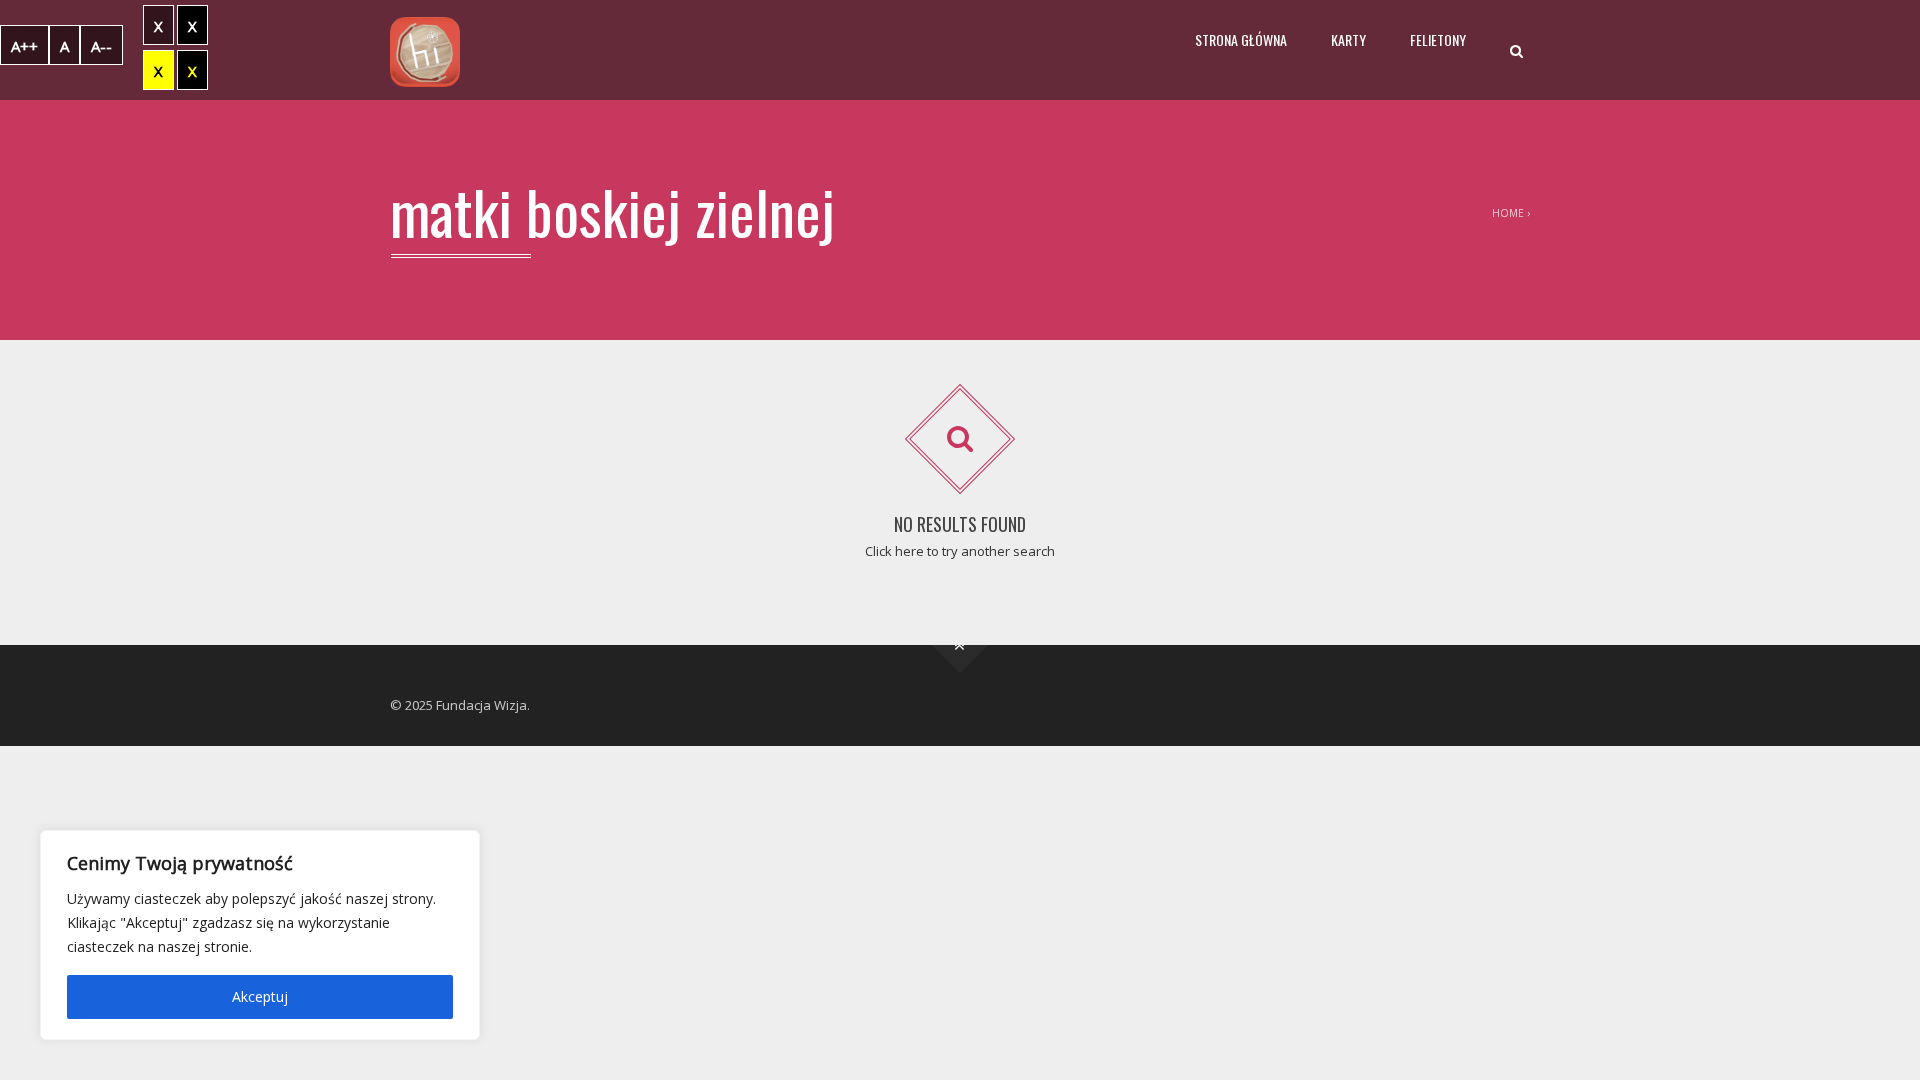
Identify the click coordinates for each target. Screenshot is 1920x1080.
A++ (24, 46)
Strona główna (1241, 39)
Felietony (1438, 39)
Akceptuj (260, 996)
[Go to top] (960, 645)
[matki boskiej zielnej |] (425, 50)
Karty (1348, 39)
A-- (101, 46)
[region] (260, 935)
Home (1508, 213)
